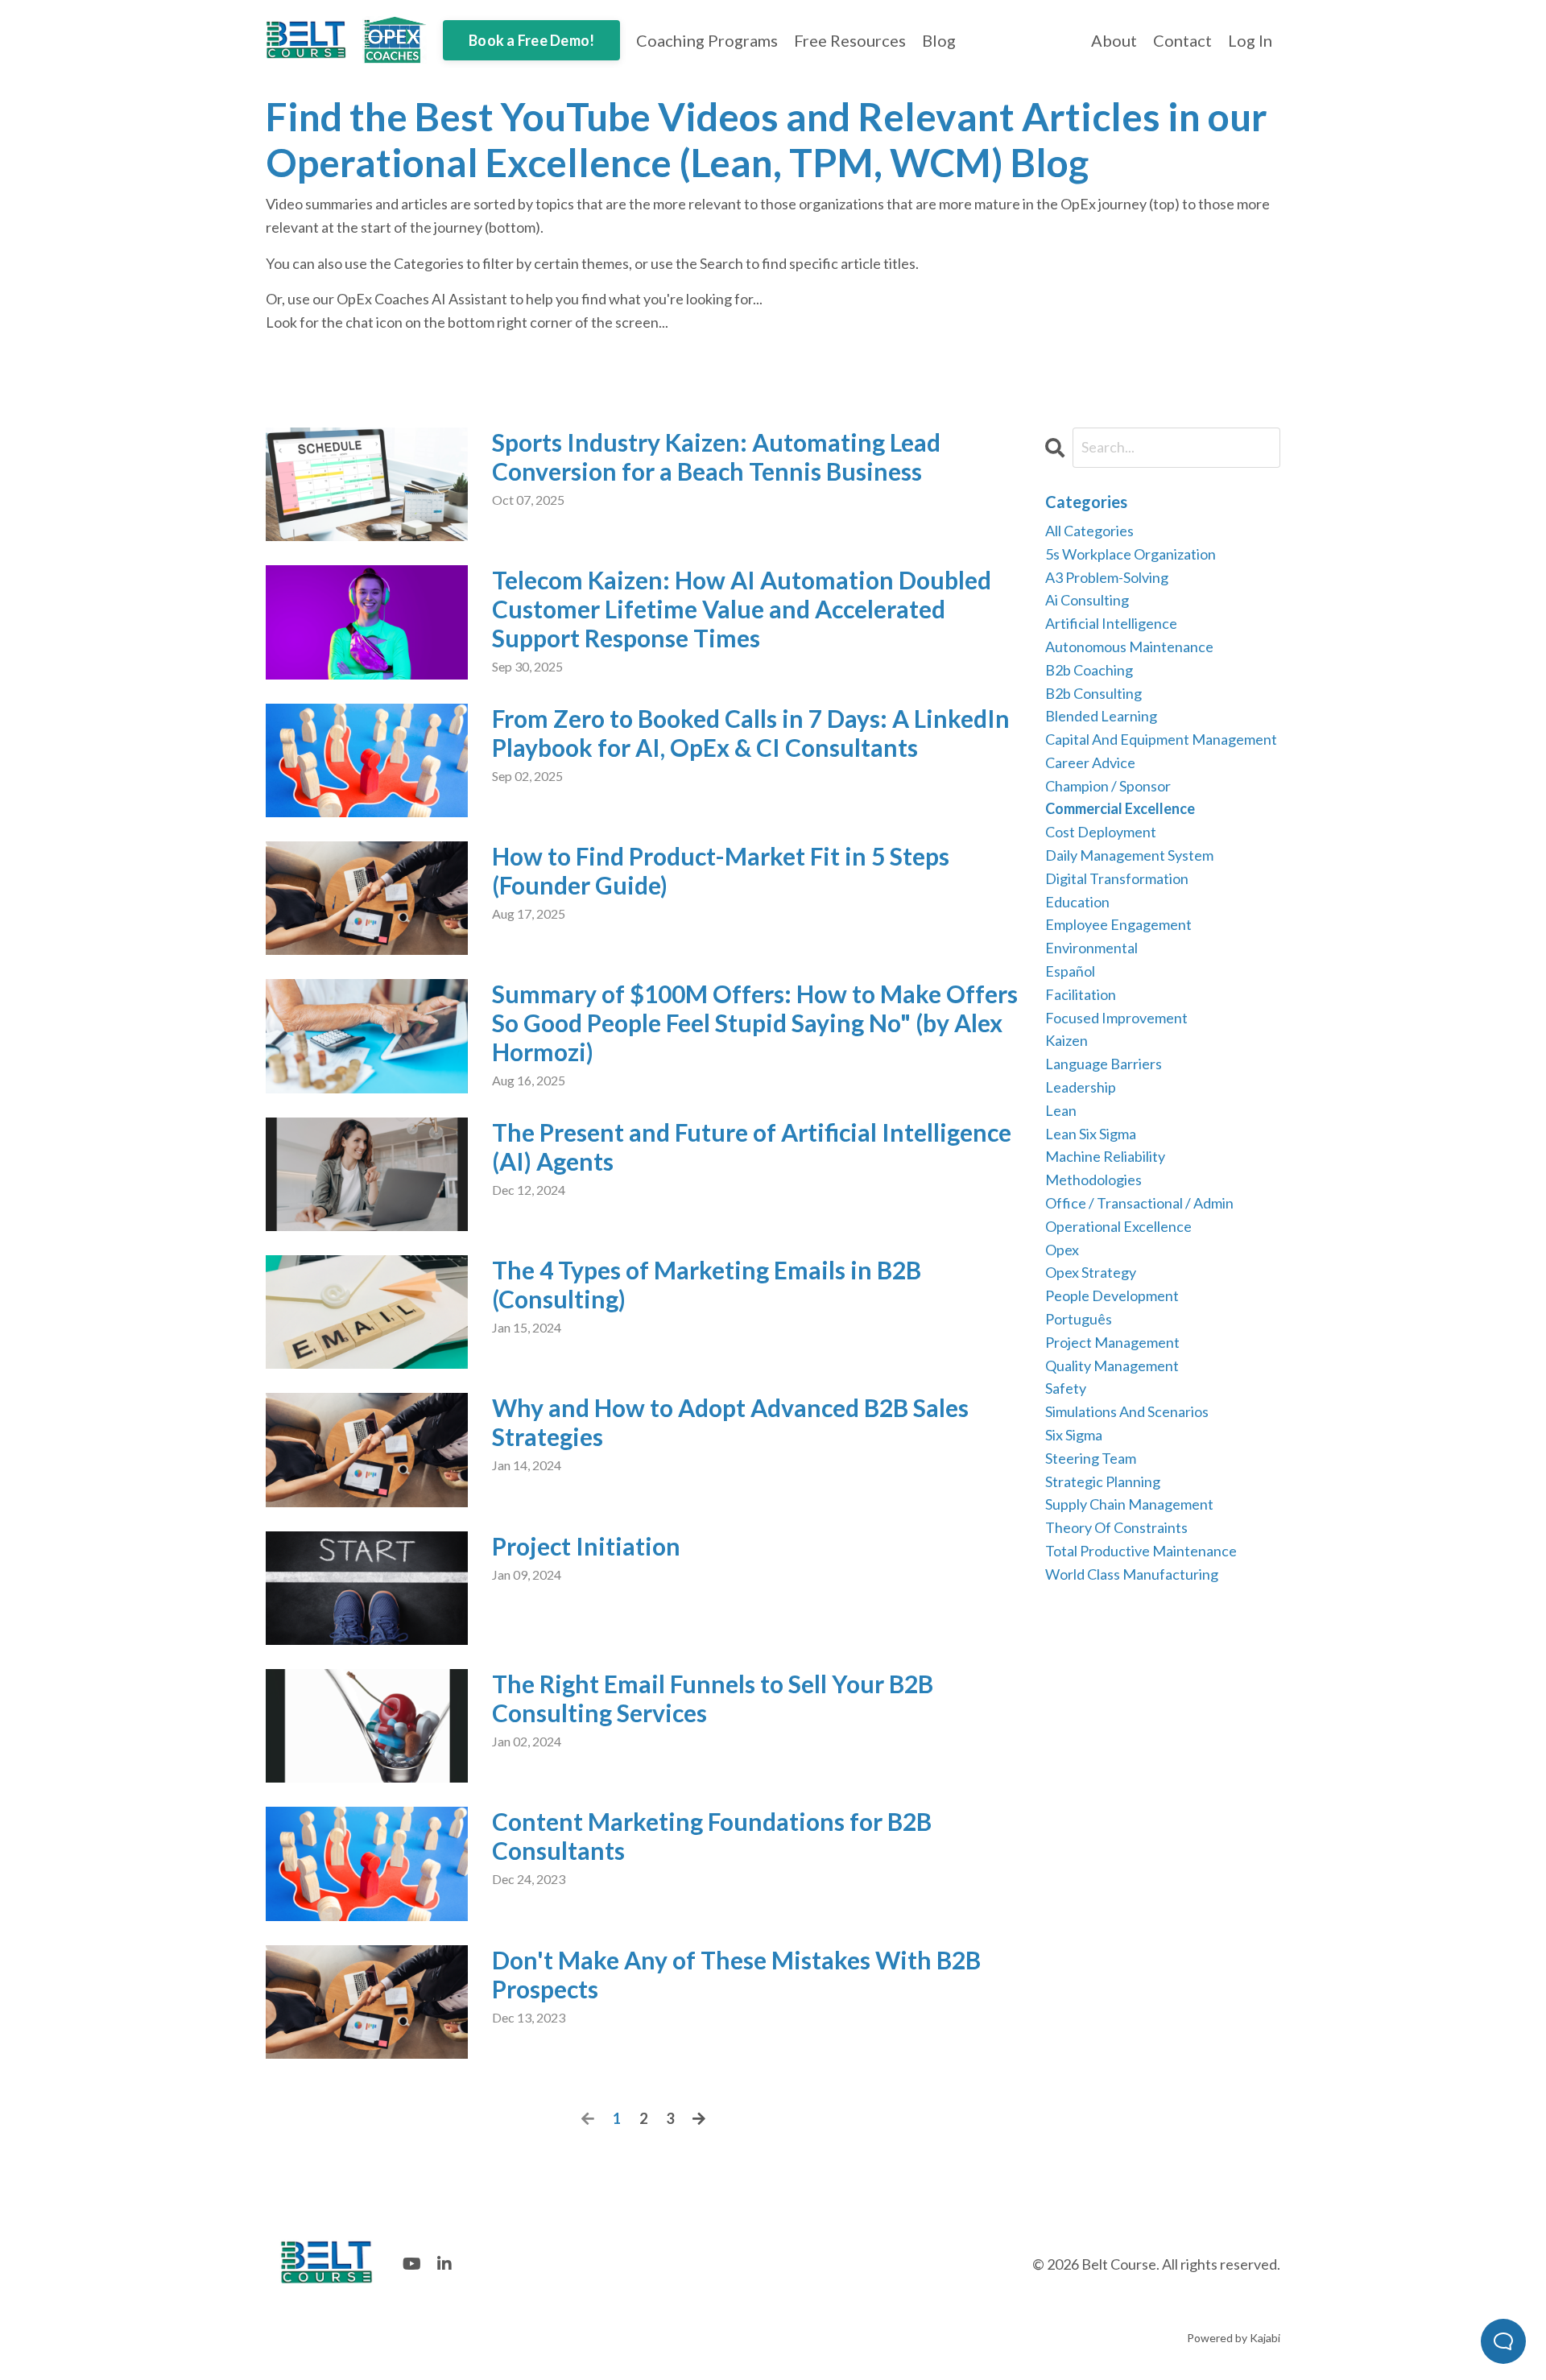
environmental (1091, 948)
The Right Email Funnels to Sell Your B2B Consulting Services (713, 1698)
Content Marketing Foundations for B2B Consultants (712, 1836)
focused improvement (1116, 1018)
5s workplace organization (1131, 554)
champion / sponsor (1108, 786)
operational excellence (1118, 1226)
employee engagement (1118, 924)
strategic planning (1103, 1481)
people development (1112, 1295)
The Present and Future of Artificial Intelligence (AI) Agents (752, 1147)
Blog (939, 40)
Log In (1250, 40)
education (1077, 902)
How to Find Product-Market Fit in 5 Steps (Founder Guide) (721, 870)
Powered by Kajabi (1234, 2338)
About (1114, 40)
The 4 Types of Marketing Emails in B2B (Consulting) (707, 1284)
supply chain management (1129, 1504)
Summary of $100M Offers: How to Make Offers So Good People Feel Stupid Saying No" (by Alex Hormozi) (755, 1023)
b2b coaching (1089, 670)
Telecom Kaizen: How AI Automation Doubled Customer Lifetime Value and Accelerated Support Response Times (742, 609)
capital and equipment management (1161, 739)
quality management (1112, 1366)
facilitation (1081, 994)
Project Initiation (586, 1546)
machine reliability (1105, 1156)
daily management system (1129, 855)
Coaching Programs (707, 40)
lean (1061, 1110)
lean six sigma (1091, 1134)
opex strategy (1091, 1272)
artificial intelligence (1111, 623)
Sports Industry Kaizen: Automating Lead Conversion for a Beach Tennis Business (716, 457)
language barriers (1104, 1064)
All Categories (1089, 531)
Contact (1182, 40)
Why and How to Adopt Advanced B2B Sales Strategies (730, 1422)
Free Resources (850, 40)
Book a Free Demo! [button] (531, 40)
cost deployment (1101, 832)
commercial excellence (1120, 808)
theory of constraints (1116, 1527)
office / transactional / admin (1139, 1203)
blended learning (1101, 716)
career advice (1090, 762)
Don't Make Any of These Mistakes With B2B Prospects (736, 1974)
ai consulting (1087, 600)
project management (1112, 1342)
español (1070, 971)
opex (1062, 1250)
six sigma (1074, 1435)
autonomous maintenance (1129, 647)
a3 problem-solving (1107, 577)
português (1079, 1319)
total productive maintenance (1141, 1551)
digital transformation (1117, 878)
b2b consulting (1093, 693)
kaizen (1066, 1040)
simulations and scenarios (1127, 1411)
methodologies (1093, 1180)
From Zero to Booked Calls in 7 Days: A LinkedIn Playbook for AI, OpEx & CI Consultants (751, 733)
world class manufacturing (1132, 1574)
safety (1066, 1388)
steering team (1091, 1458)
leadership (1081, 1087)
